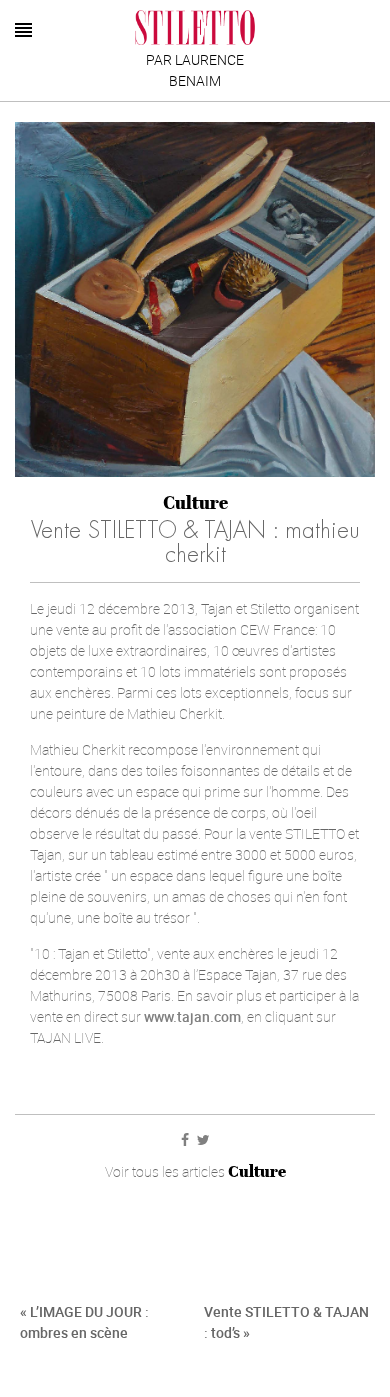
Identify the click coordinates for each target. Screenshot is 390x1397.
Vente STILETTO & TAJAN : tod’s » (286, 1322)
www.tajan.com (192, 1016)
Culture (195, 502)
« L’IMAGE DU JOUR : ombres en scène (84, 1322)
